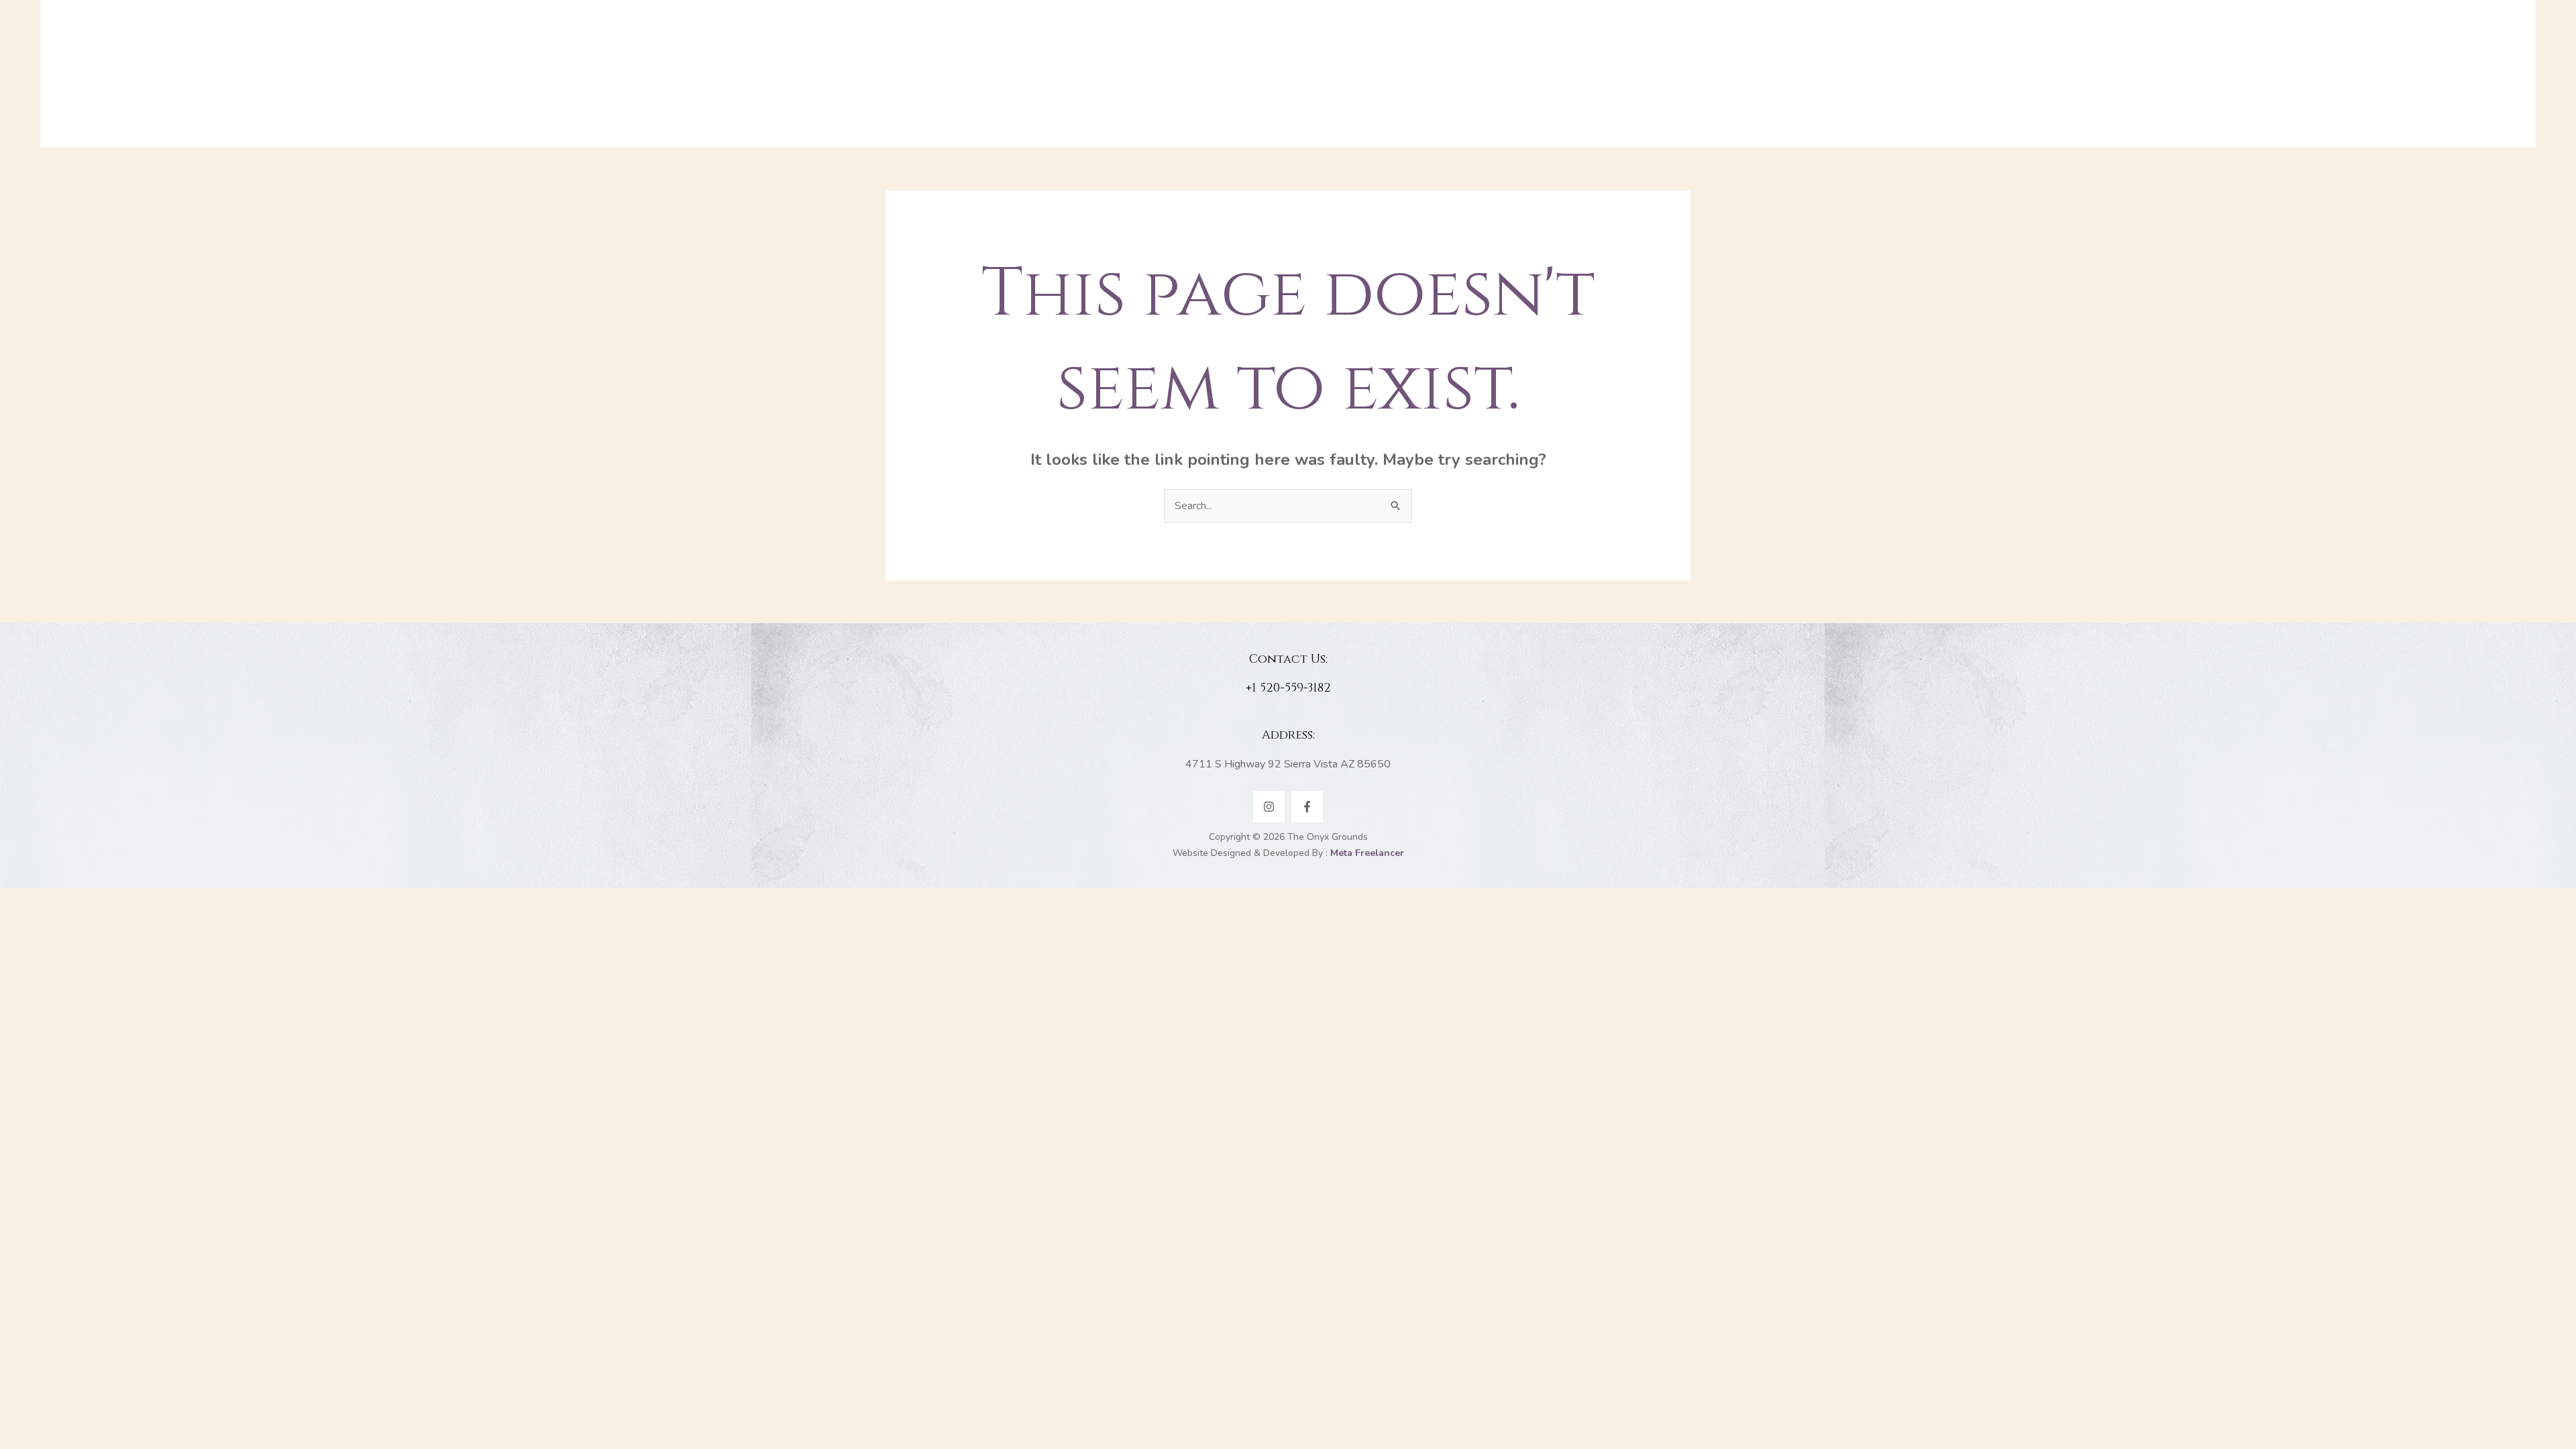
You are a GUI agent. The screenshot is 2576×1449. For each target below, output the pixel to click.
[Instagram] (1269, 807)
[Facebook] (1307, 807)
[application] (1154, 74)
